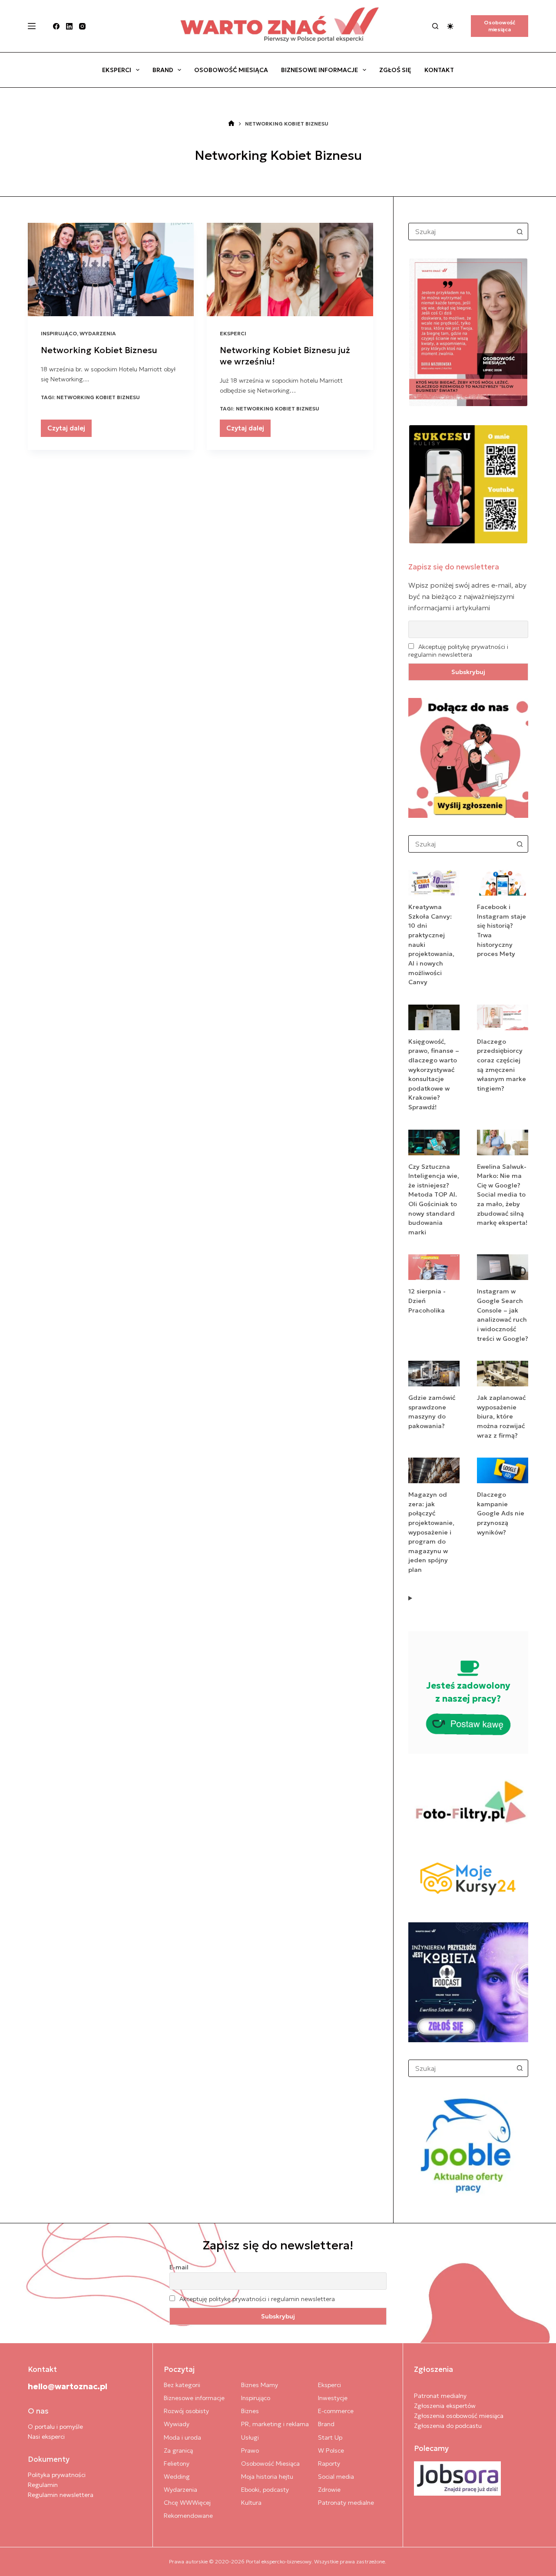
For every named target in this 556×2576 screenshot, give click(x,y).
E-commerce (336, 2411)
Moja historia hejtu (267, 2477)
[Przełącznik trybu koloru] (450, 26)
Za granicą (178, 2450)
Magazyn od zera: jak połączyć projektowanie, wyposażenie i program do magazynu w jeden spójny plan (431, 1532)
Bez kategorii (182, 2385)
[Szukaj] (435, 26)
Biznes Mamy (260, 2385)
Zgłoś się (395, 70)
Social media (336, 2477)
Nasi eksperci (46, 2437)
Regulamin (43, 2485)
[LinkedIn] (69, 26)
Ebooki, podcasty (265, 2490)
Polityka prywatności (57, 2475)
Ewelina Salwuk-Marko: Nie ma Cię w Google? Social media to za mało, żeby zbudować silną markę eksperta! (502, 1195)
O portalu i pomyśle (55, 2427)
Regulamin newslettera (61, 2495)
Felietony (177, 2464)
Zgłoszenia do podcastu (448, 2426)
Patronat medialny (440, 2396)
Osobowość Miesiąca (231, 70)
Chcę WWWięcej (187, 2503)
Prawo (250, 2450)
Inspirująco (59, 333)
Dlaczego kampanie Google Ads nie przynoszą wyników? (501, 1513)
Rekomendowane (188, 2516)
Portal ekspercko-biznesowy (279, 2561)
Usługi (250, 2437)
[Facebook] (56, 26)
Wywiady (177, 2424)
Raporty (329, 2464)
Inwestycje (333, 2398)
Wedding (177, 2477)
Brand (163, 70)
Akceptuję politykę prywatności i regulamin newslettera (458, 651)
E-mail (179, 2267)
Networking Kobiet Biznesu (99, 350)
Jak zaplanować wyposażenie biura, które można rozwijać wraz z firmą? (501, 1416)
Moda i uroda (182, 2437)
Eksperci (117, 70)
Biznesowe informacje (319, 70)
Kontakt (439, 70)
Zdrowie (329, 2490)
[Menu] (32, 26)
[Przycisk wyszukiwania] (520, 231)
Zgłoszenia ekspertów (445, 2406)
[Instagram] (82, 26)
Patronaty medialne (346, 2503)
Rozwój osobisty (186, 2411)
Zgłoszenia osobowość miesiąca (459, 2416)
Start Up (330, 2437)
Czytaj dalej (69, 430)
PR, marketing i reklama (275, 2424)
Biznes (250, 2411)
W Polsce (331, 2450)
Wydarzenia (98, 333)
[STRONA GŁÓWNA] (231, 124)
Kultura (251, 2503)
